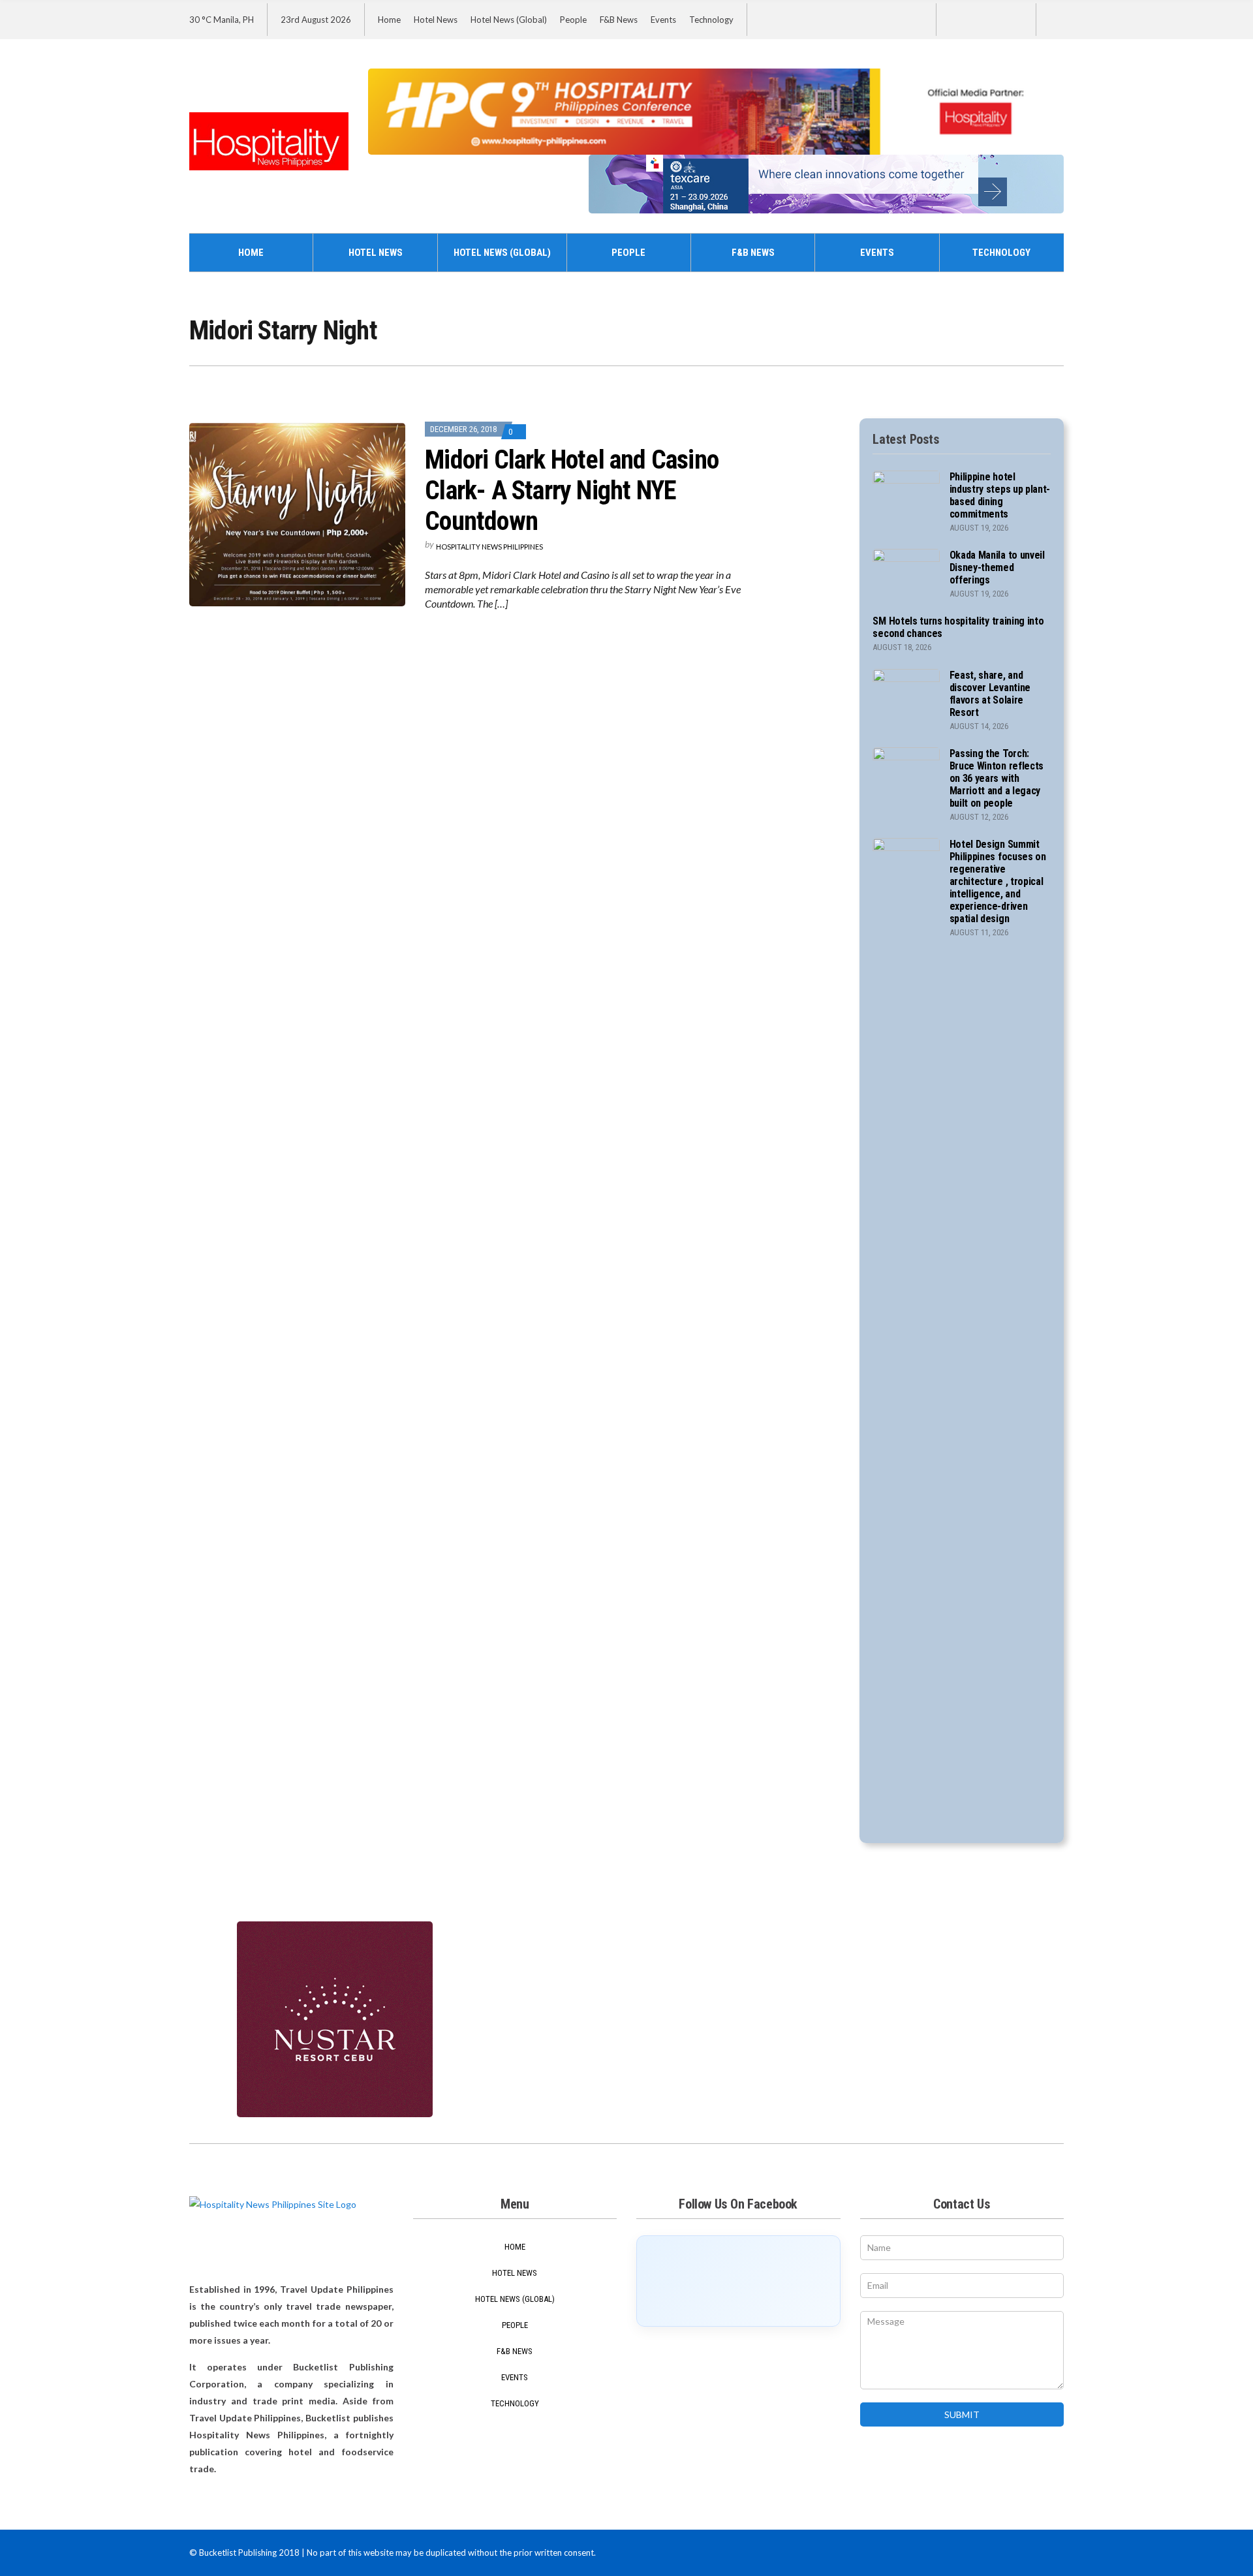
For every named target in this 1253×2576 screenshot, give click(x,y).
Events (663, 20)
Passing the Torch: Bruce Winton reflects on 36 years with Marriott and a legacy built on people (997, 778)
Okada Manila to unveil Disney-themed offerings (997, 567)
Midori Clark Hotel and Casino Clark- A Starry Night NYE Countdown (572, 490)
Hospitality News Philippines (489, 547)
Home (389, 20)
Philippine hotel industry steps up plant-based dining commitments (1000, 495)
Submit (962, 2414)
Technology (711, 20)
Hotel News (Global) (509, 20)
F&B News (619, 20)
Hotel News (436, 20)
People (573, 20)
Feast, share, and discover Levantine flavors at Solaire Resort (990, 694)
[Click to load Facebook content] (738, 2281)
